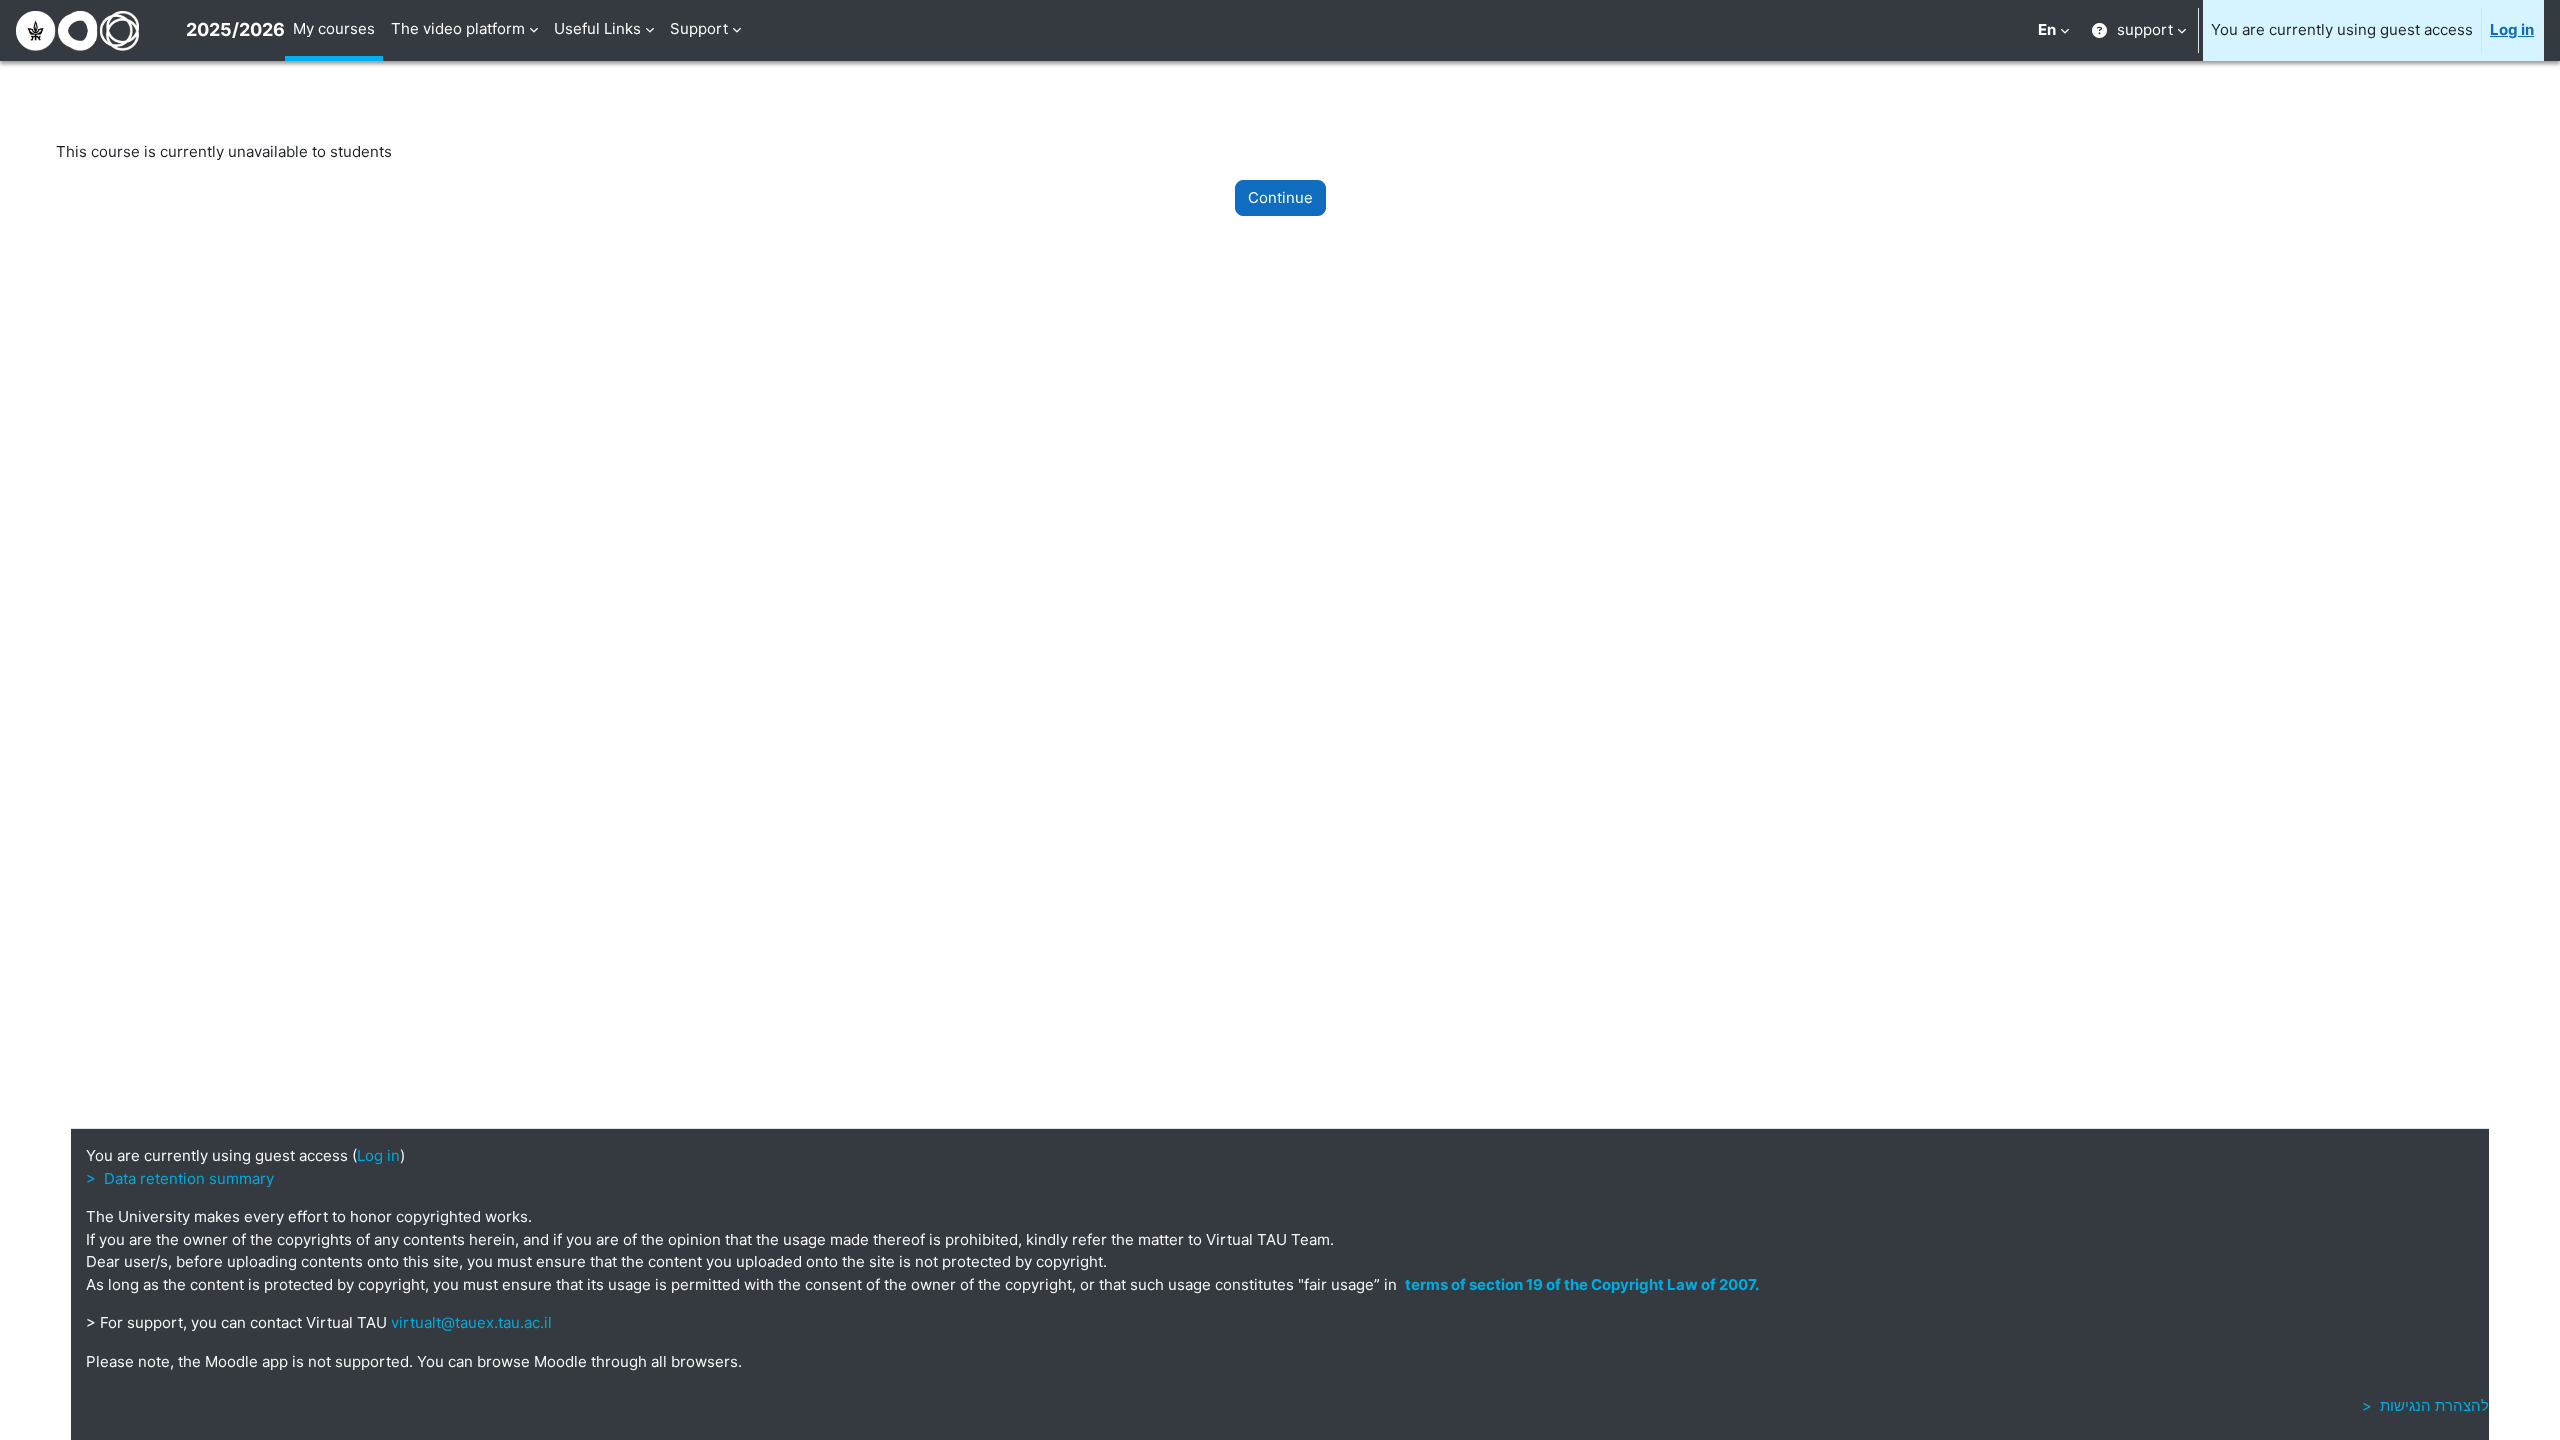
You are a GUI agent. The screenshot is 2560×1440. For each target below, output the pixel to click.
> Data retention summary (180, 1178)
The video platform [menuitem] (458, 28)
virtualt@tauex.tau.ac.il (471, 1322)
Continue (1280, 197)
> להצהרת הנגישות (2425, 1405)
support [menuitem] (2145, 29)
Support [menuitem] (699, 28)
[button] (2053, 30)
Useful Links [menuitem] (597, 28)
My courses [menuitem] (334, 28)
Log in (2512, 29)
